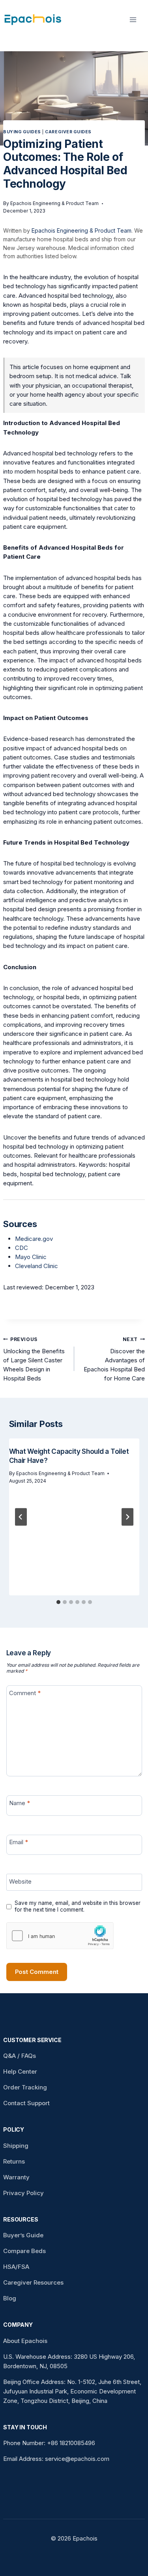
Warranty (16, 2177)
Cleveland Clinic (37, 1266)
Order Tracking (25, 2087)
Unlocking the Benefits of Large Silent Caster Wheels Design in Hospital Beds (34, 1359)
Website (20, 1881)
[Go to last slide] (21, 1517)
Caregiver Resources (33, 2282)
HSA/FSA (16, 2267)
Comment (25, 1693)
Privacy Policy (23, 2193)
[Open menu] (135, 20)
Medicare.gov (34, 1239)
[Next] (127, 1517)
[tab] (58, 1602)
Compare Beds (24, 2251)
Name (20, 1803)
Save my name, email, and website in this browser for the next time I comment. (78, 1906)
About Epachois (25, 2341)
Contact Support (26, 2103)
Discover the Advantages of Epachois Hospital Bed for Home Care (114, 1359)
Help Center (20, 2071)
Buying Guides (22, 132)
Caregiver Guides (68, 132)
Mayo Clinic (31, 1257)
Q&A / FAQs (20, 2056)
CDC (22, 1248)
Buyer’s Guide (23, 2235)
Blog (10, 2298)
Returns (14, 2161)
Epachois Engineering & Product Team (54, 203)
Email (19, 1842)
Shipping (16, 2146)
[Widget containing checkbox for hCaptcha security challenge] (60, 1936)
